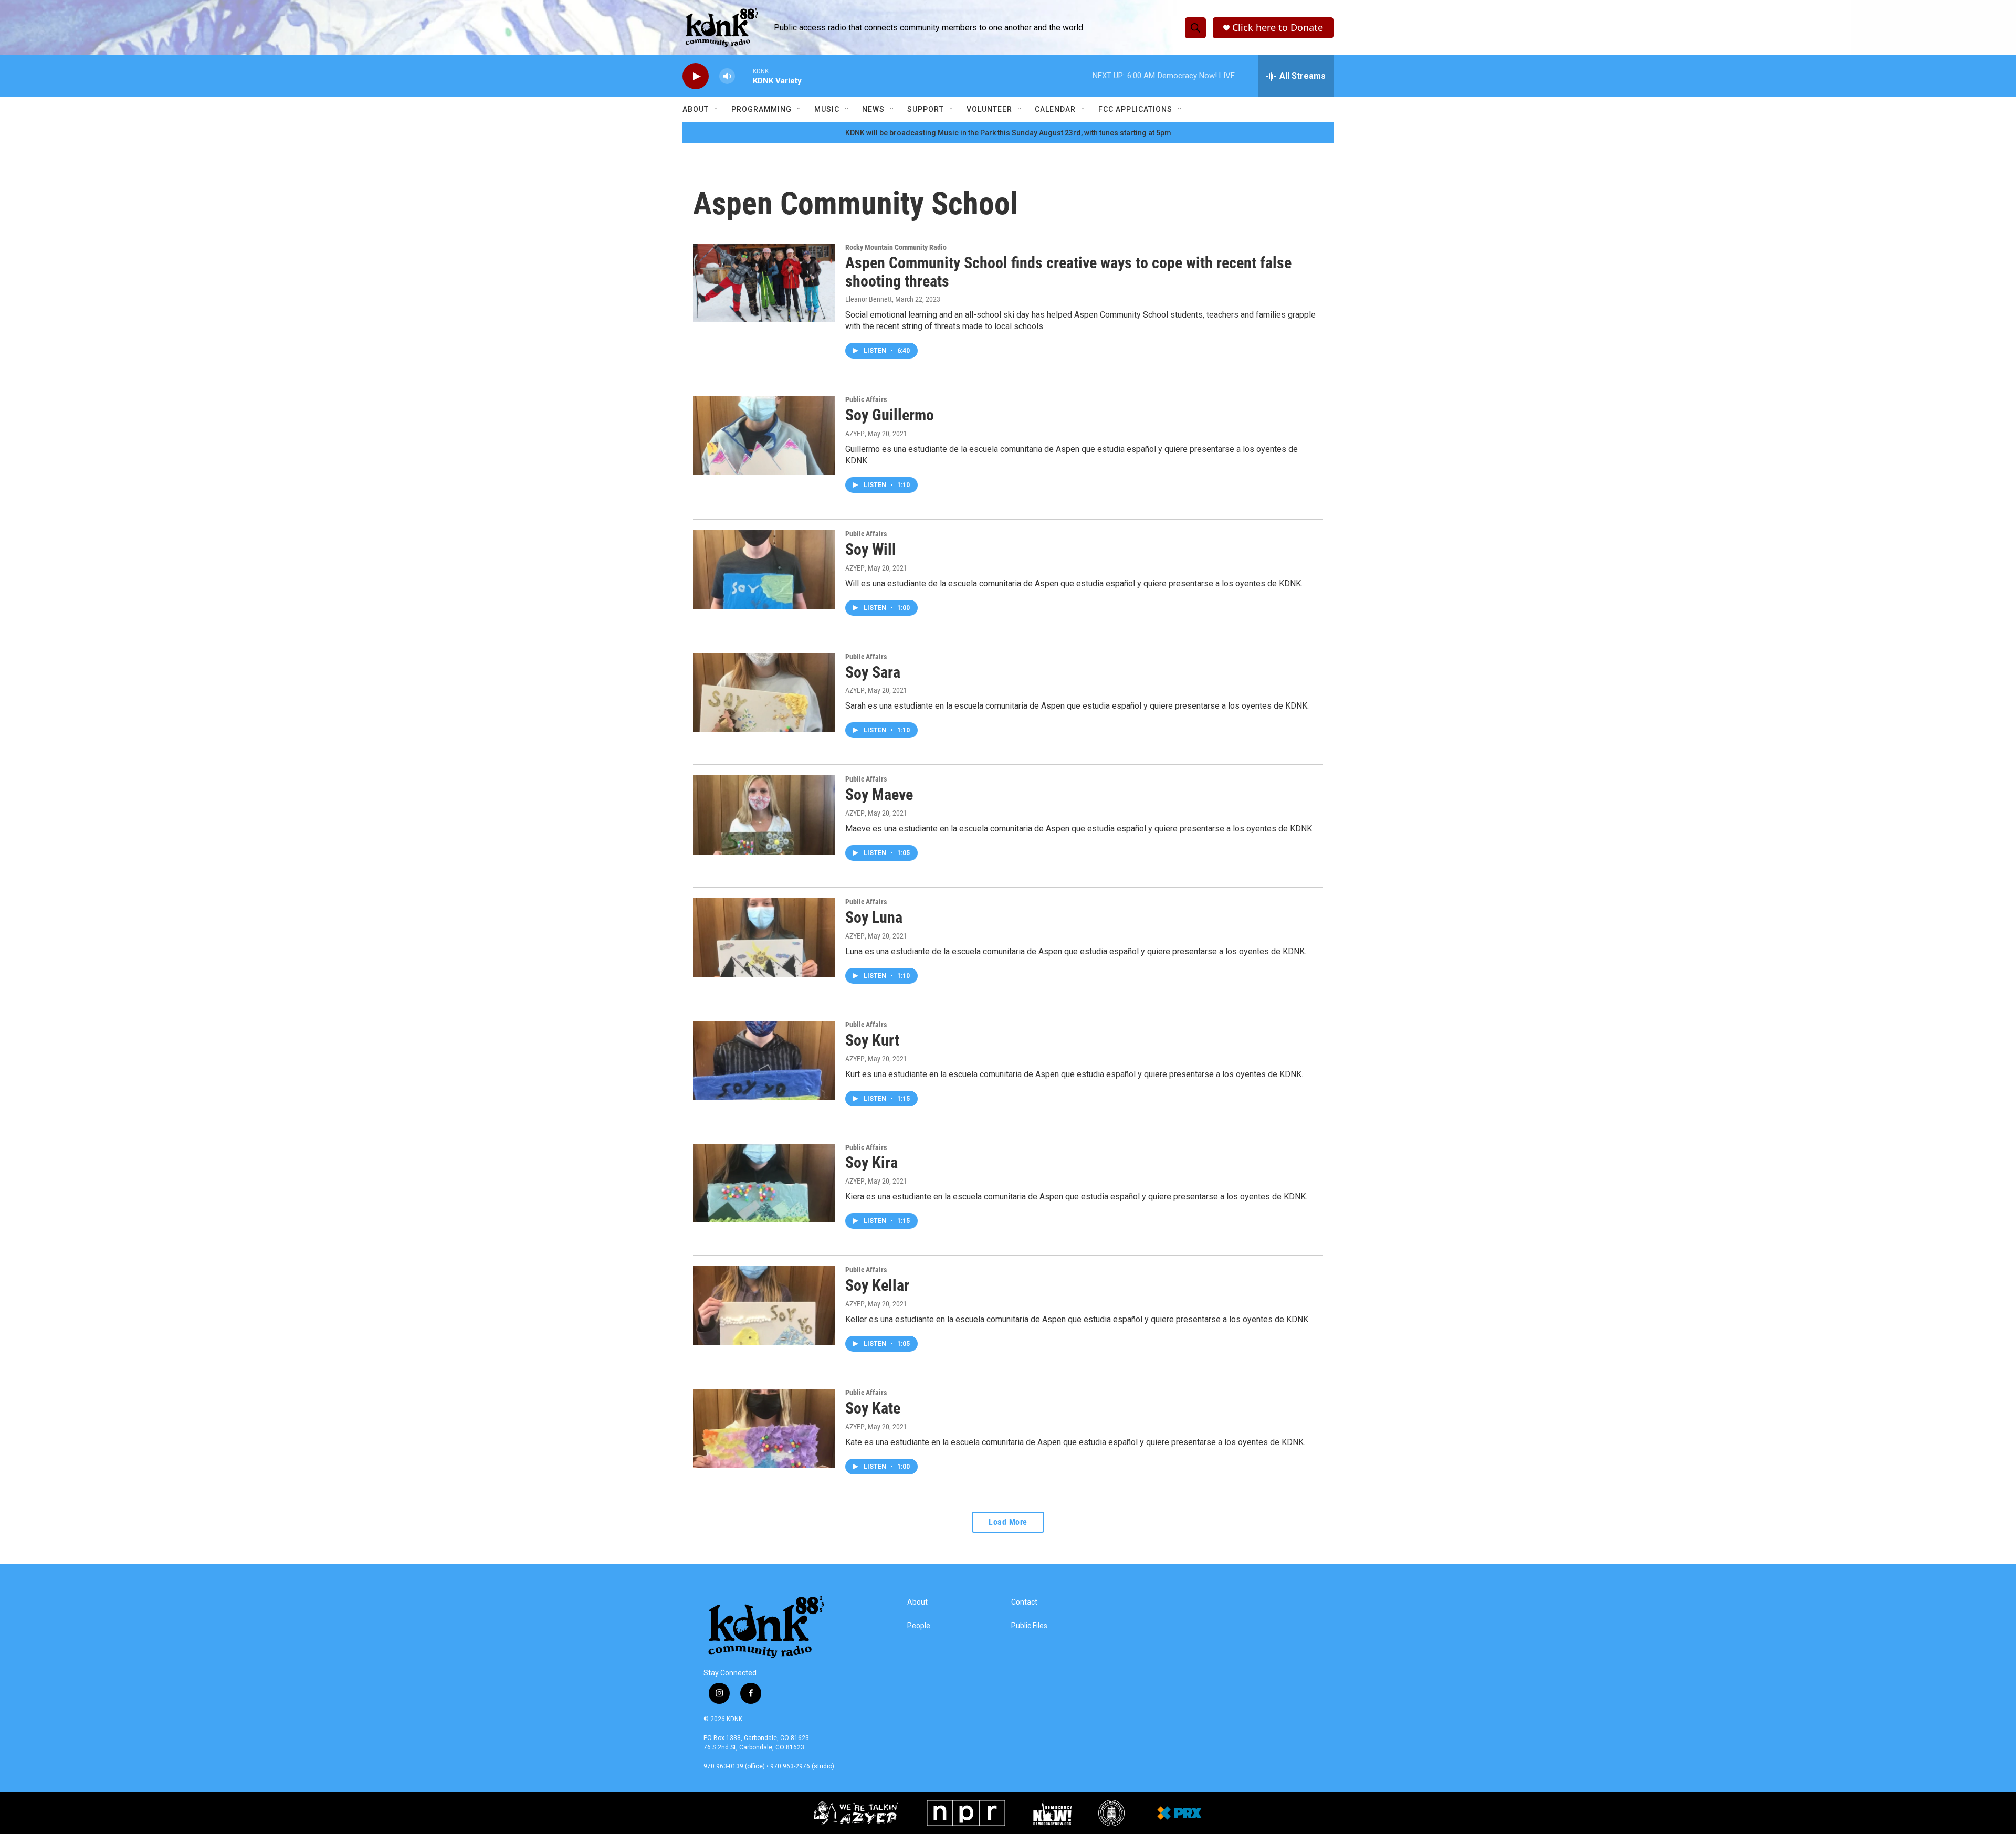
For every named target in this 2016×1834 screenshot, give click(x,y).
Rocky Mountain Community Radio (896, 247)
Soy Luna (874, 917)
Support (926, 109)
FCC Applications (1135, 109)
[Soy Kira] (764, 1183)
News (873, 109)
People (919, 1626)
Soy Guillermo (890, 415)
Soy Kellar (877, 1285)
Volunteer (989, 109)
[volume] (727, 76)
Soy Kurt (872, 1040)
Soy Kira (871, 1162)
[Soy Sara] (764, 692)
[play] (696, 76)
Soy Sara (873, 672)
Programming (762, 109)
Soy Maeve (879, 794)
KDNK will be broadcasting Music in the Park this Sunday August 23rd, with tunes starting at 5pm (1008, 133)
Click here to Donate (1278, 28)
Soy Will (871, 549)
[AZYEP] (854, 1813)
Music (827, 109)
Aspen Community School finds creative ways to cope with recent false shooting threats (1068, 272)
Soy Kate (873, 1408)
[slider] (744, 76)
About (696, 109)
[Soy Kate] (764, 1428)
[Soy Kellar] (764, 1305)
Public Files (1029, 1626)
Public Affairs (866, 399)
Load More (1008, 1522)
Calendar (1055, 109)
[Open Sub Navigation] (717, 109)
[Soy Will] (764, 570)
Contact (1024, 1602)
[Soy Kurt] (764, 1060)
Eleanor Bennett (869, 299)
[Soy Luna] (764, 937)
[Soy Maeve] (764, 815)
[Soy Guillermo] (764, 435)
